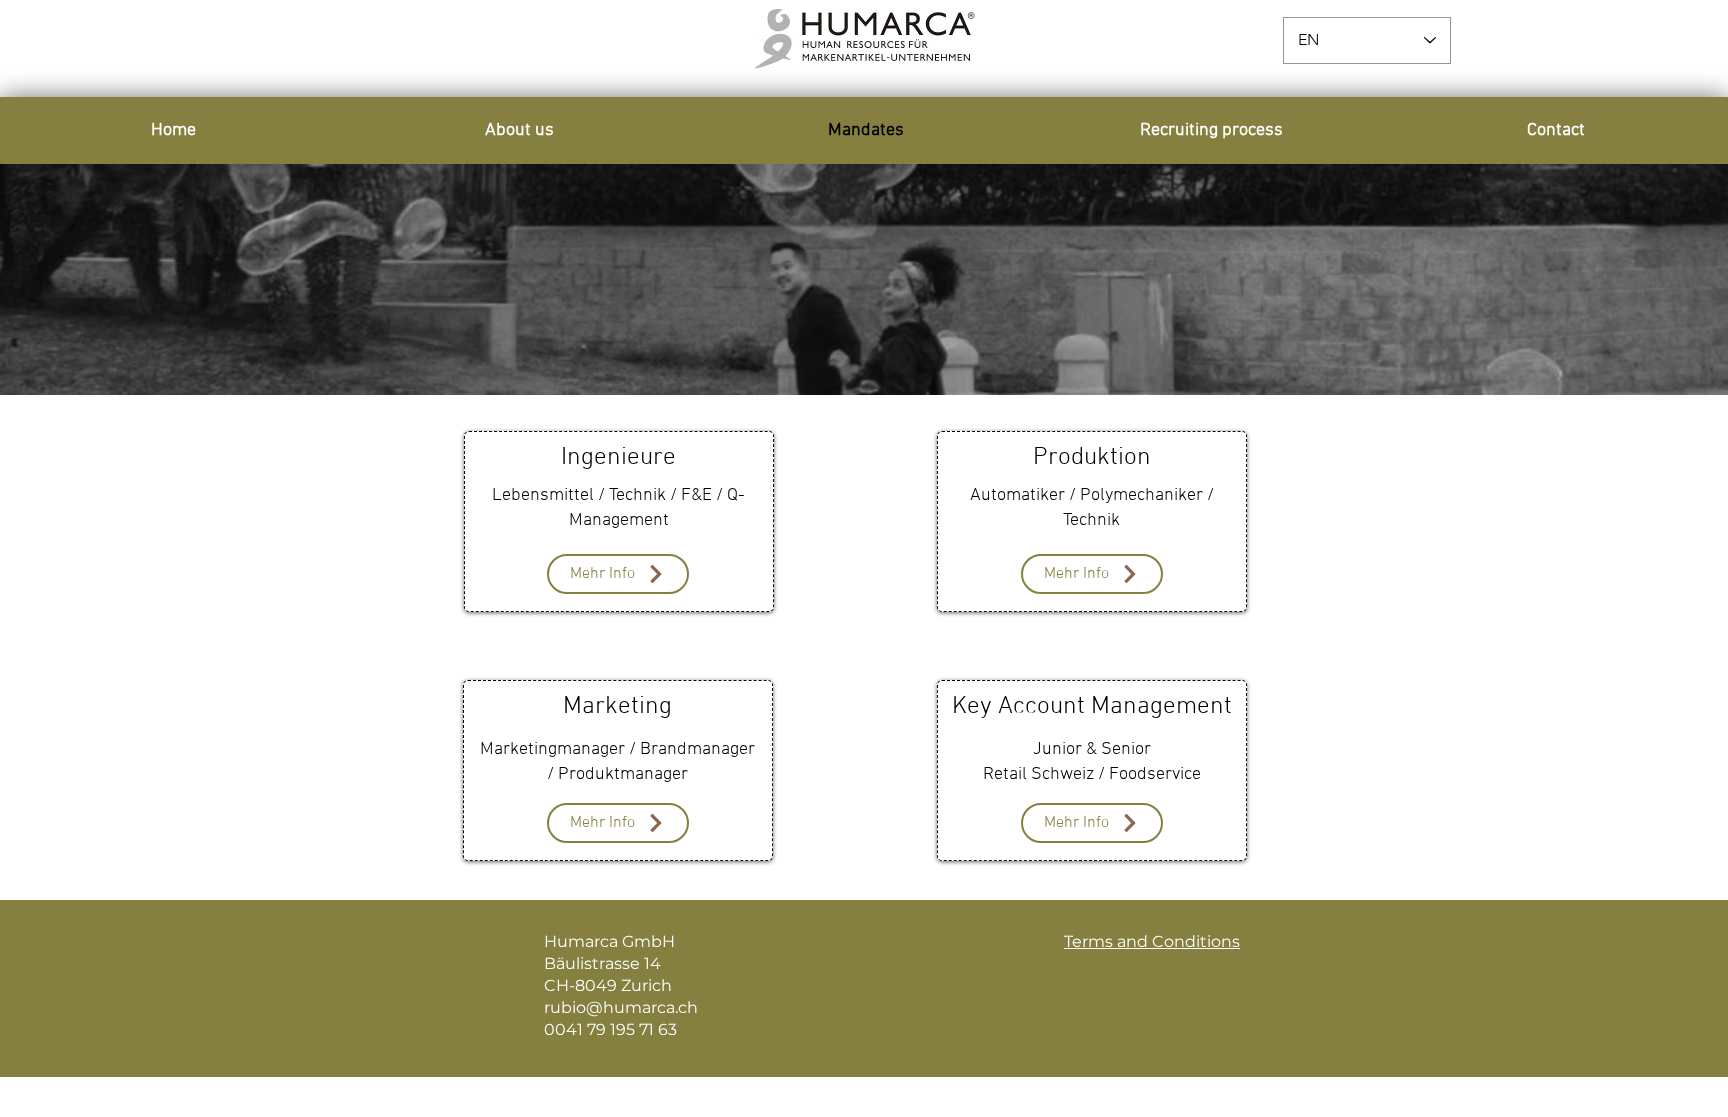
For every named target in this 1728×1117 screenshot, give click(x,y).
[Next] (1619, 279)
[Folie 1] (864, 345)
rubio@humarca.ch (621, 1007)
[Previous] (109, 279)
